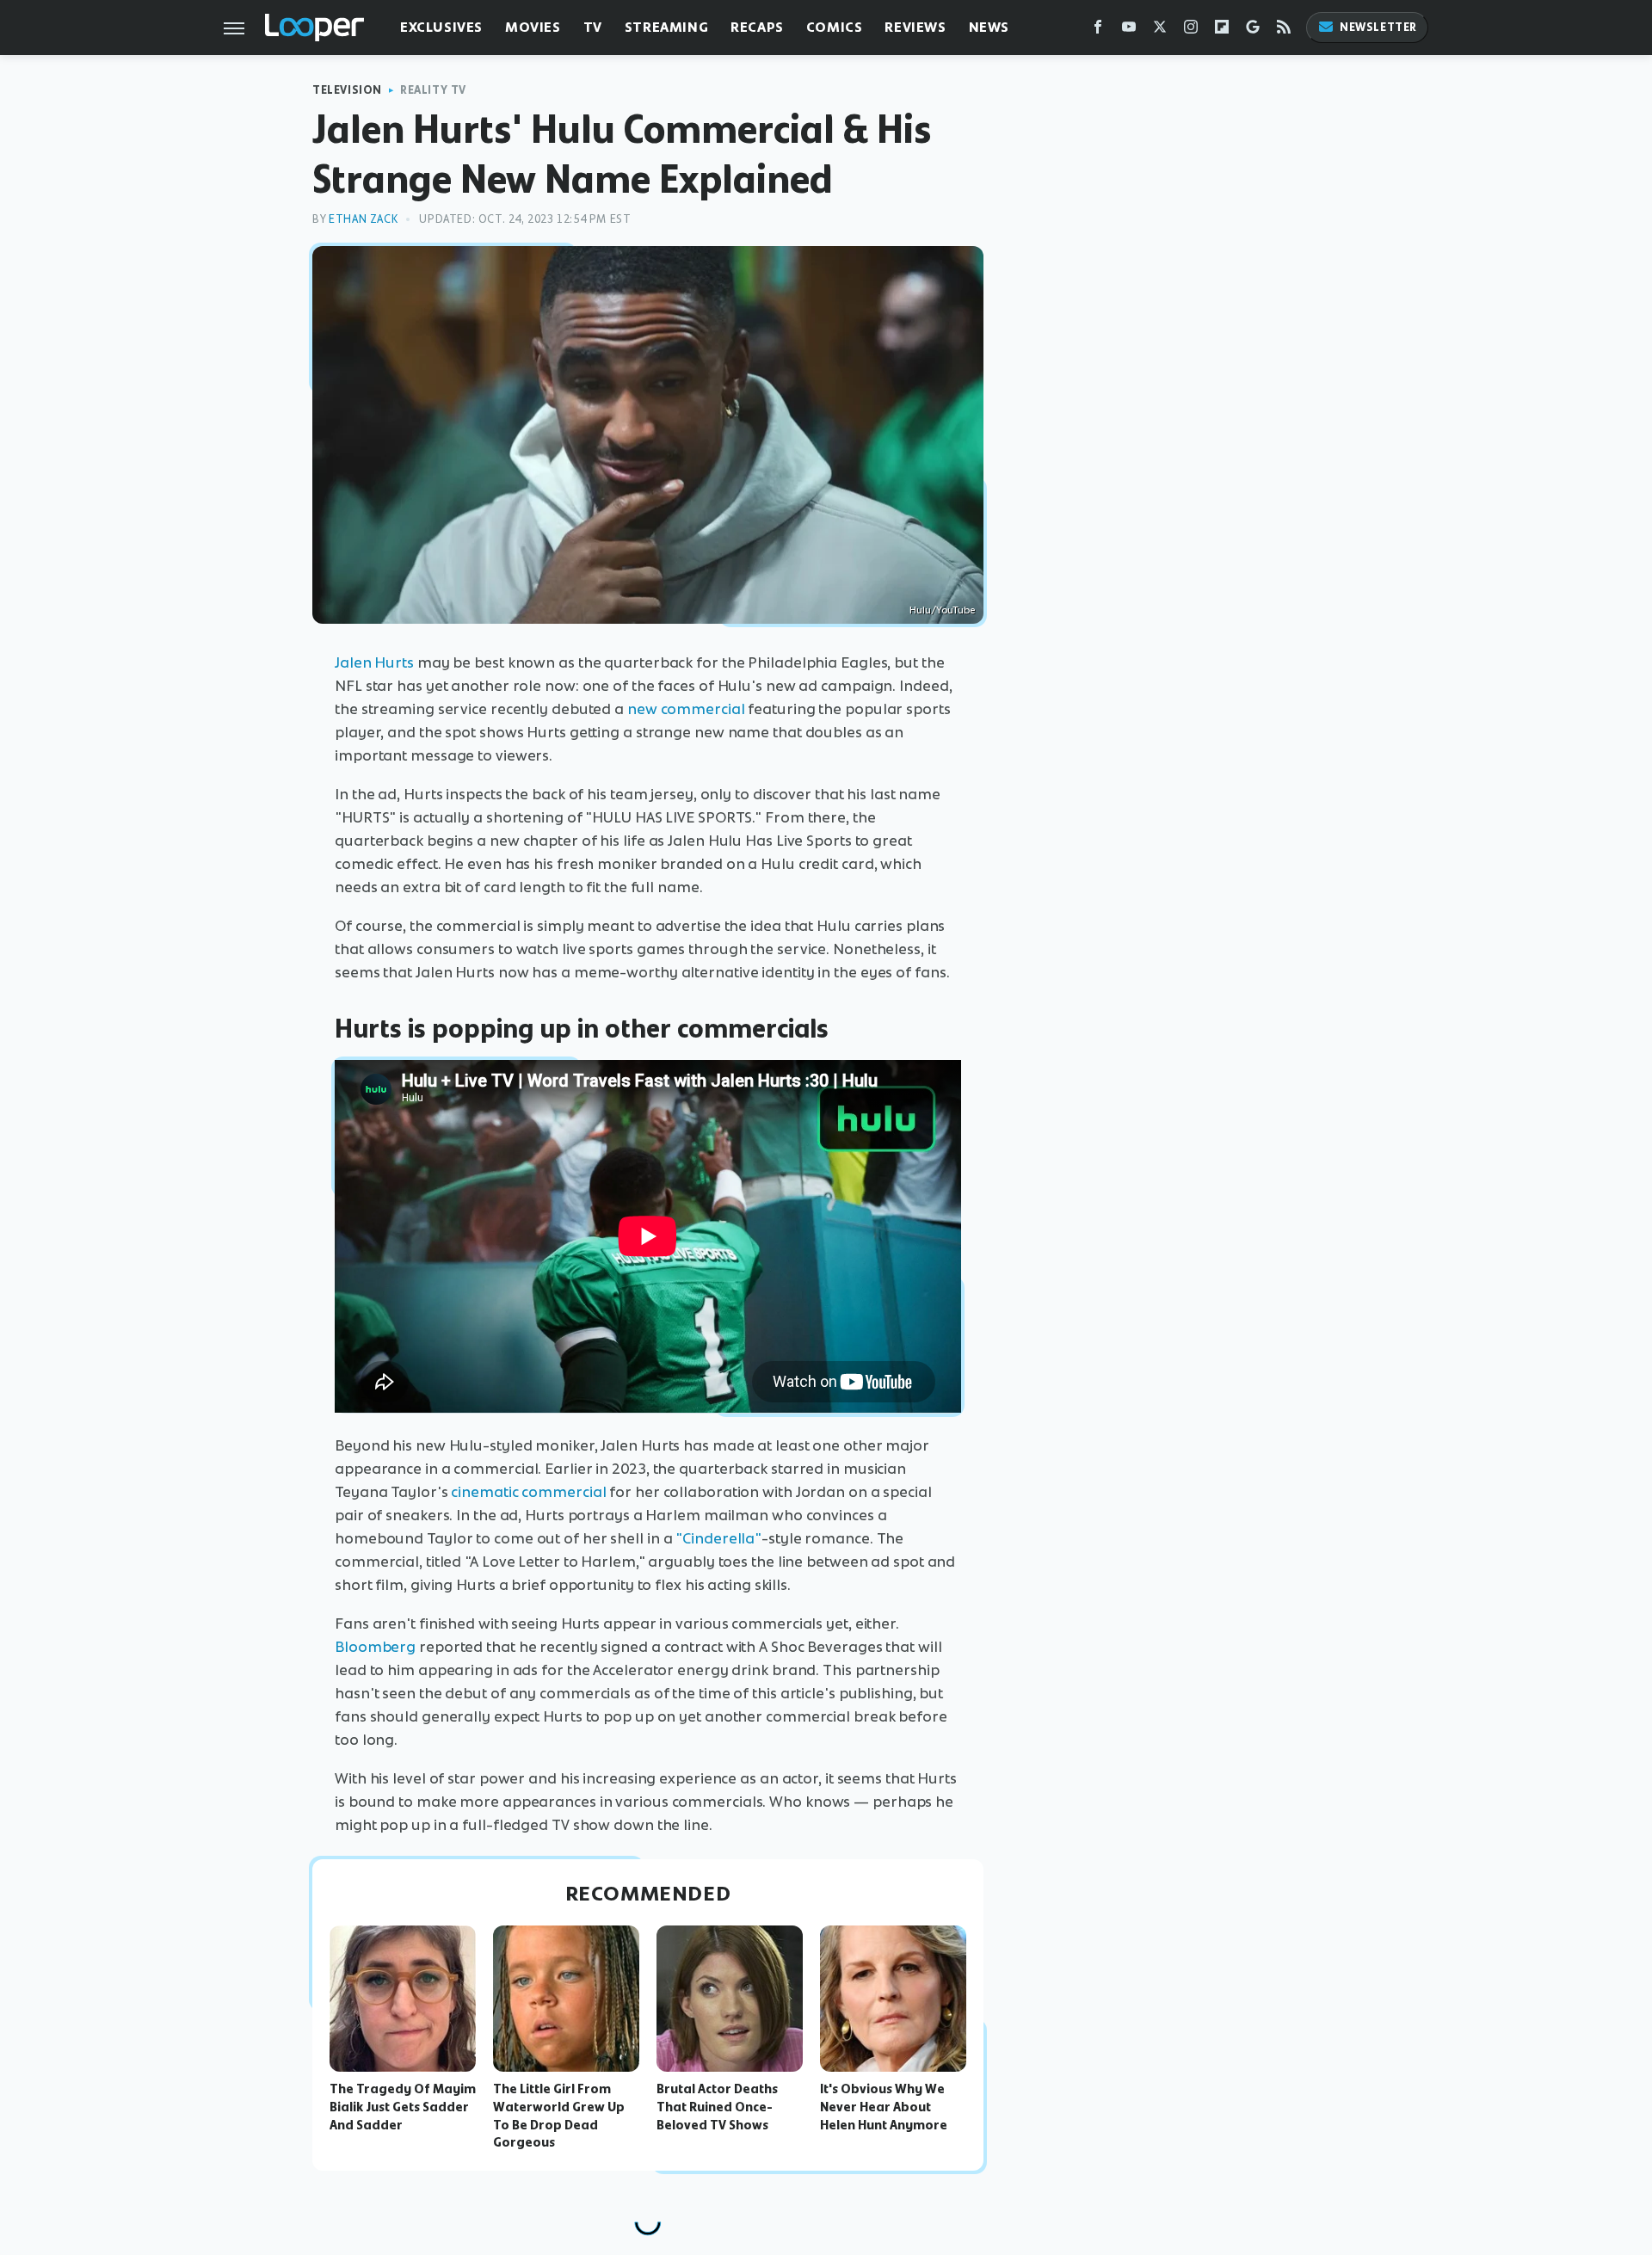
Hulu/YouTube (942, 610)
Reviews (915, 27)
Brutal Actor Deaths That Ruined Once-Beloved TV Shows (717, 2107)
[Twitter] (1160, 31)
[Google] (1253, 31)
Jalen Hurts (374, 662)
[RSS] (1284, 31)
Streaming (666, 27)
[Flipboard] (1222, 31)
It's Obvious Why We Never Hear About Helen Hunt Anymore (884, 2107)
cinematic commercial (528, 1492)
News (989, 27)
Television (347, 90)
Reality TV (433, 90)
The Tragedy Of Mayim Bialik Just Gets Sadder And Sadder (403, 2107)
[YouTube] (1129, 31)
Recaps (757, 27)
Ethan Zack (363, 219)
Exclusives (441, 27)
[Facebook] (1098, 31)
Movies (533, 27)
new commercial (686, 709)
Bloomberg (375, 1647)
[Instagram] (1191, 31)
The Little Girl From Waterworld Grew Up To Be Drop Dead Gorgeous (559, 2116)
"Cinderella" (718, 1538)
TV (593, 27)
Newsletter (1378, 27)
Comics (835, 27)
